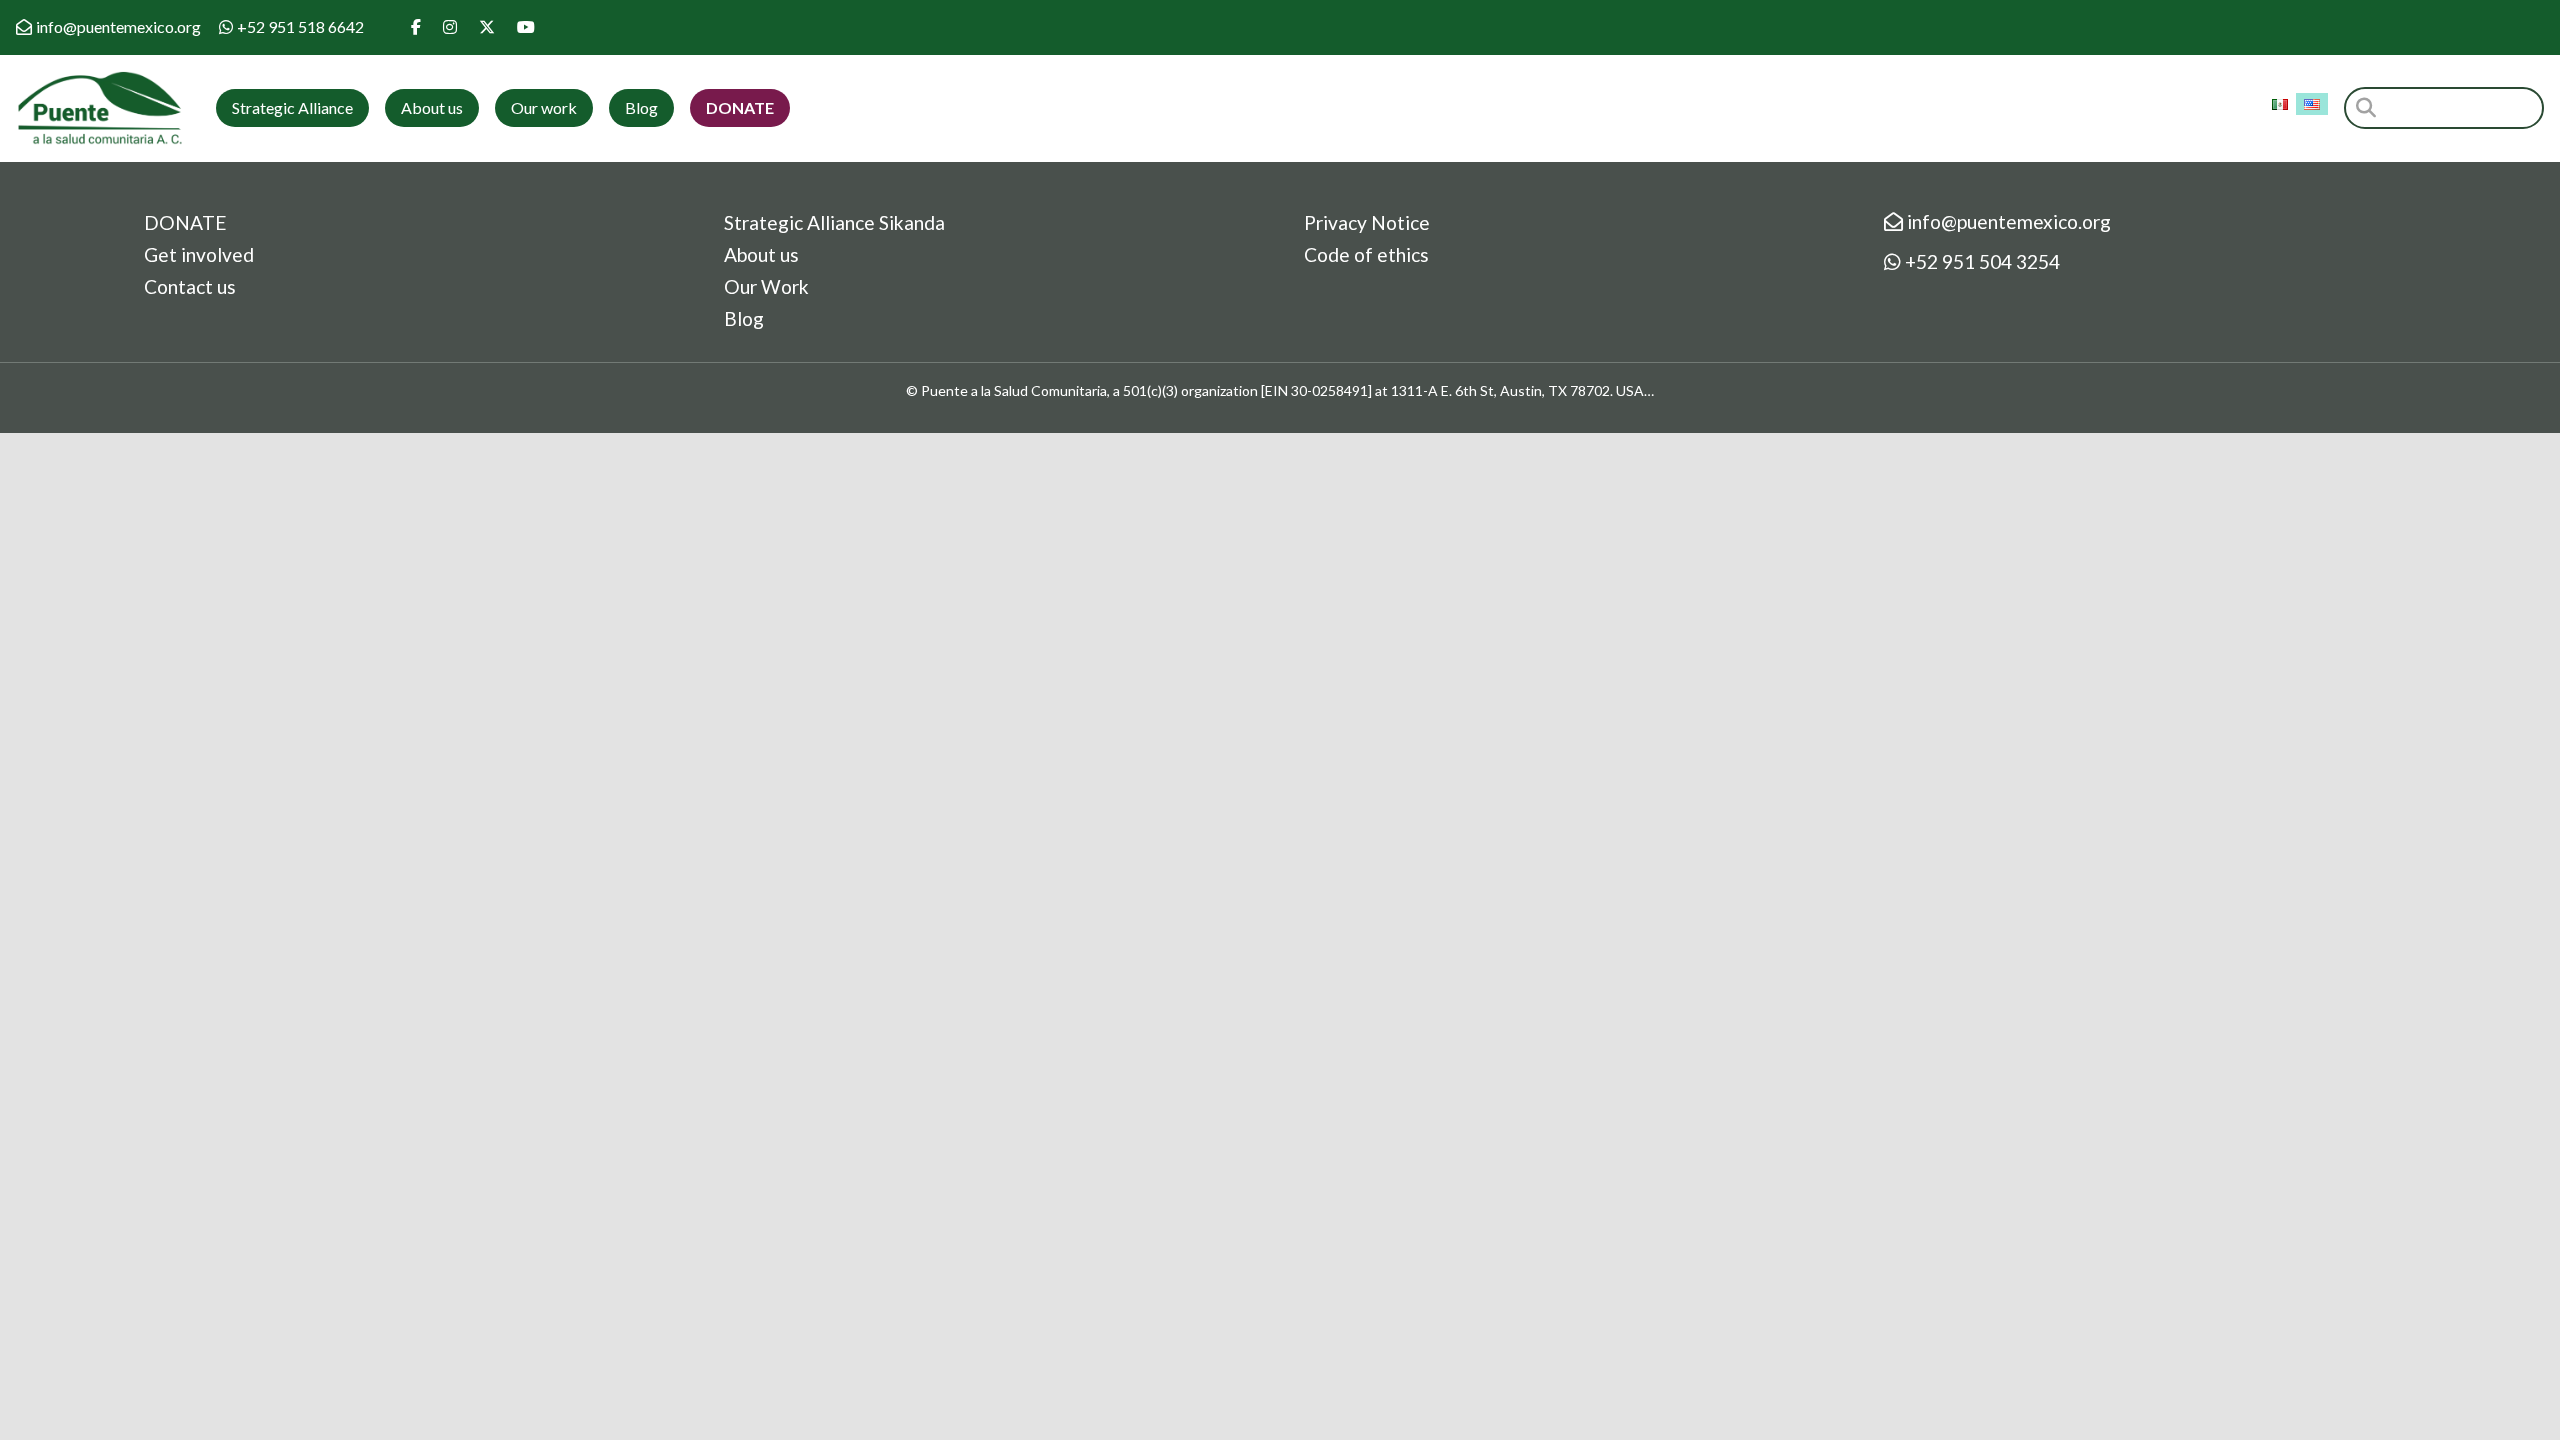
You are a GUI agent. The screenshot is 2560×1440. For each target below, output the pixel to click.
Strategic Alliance (292, 107)
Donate (740, 107)
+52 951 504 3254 (1980, 261)
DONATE (185, 222)
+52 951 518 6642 (300, 26)
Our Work (766, 286)
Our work (544, 107)
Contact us (190, 286)
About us (432, 107)
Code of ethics (1366, 254)
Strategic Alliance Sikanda (834, 222)
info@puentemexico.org (118, 26)
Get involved (199, 254)
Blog (641, 107)
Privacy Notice (1367, 222)
